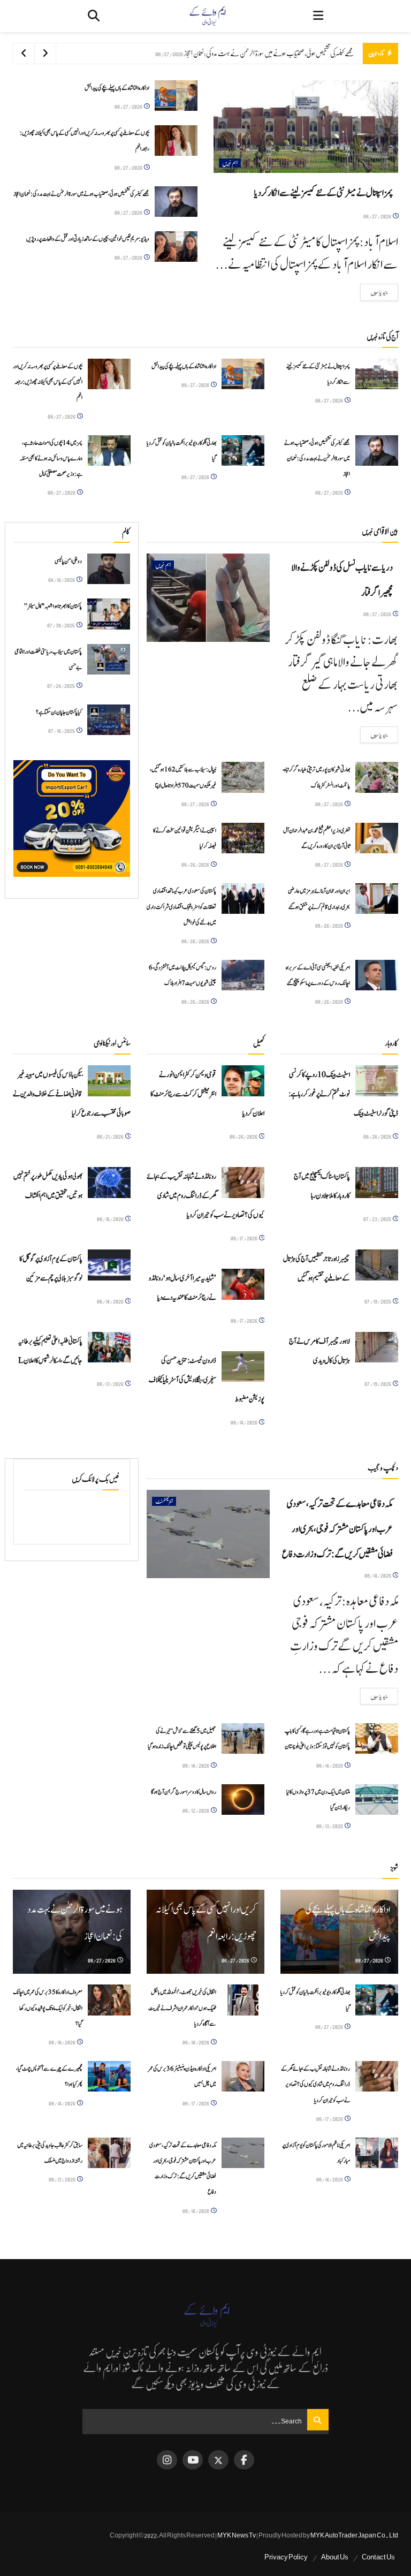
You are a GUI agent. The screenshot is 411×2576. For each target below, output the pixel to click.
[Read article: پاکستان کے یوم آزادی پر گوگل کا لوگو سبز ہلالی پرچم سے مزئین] (109, 1265)
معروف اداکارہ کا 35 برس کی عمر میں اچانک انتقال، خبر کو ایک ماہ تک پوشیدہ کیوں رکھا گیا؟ (48, 2008)
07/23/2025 (378, 1219)
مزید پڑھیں (374, 292)
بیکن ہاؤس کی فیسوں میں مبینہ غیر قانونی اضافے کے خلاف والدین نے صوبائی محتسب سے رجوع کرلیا (72, 1094)
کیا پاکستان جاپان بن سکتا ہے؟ (59, 712)
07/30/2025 (61, 625)
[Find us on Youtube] (193, 2460)
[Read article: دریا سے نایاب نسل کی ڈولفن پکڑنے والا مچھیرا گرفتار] (208, 597)
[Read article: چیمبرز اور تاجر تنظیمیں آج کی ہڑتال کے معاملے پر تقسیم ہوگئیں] (377, 1265)
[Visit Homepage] (207, 16)
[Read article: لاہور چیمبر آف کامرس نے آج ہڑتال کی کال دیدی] (377, 1347)
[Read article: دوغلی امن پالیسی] (109, 569)
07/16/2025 (62, 730)
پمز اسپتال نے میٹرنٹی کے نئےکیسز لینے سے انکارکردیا (324, 193)
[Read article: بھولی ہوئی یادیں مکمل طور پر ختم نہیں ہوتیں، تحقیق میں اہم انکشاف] (109, 1182)
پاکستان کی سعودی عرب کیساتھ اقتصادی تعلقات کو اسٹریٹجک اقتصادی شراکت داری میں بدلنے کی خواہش (181, 907)
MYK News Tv (237, 2535)
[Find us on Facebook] (244, 2460)
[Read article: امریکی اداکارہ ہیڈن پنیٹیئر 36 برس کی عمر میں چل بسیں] (243, 2076)
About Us (335, 2557)
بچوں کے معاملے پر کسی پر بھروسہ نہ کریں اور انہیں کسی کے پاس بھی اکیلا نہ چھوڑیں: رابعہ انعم (48, 382)
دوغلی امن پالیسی (68, 561)
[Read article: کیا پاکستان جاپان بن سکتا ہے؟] (109, 720)
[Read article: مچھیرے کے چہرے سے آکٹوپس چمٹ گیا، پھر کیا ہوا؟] (109, 2076)
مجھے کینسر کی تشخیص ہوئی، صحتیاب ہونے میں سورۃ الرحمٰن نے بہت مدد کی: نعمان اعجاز (269, 53)
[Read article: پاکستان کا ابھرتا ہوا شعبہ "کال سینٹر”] (109, 614)
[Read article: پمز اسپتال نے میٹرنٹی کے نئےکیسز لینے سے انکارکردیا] (306, 127)
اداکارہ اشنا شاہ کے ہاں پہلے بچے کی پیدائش (117, 88)
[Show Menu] (318, 16)
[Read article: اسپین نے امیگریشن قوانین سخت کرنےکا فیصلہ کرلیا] (243, 838)
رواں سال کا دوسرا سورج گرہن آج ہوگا (184, 1792)
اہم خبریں (230, 163)
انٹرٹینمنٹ (164, 1501)
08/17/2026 (244, 1238)
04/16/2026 (62, 579)
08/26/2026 (196, 864)
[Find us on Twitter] (218, 2460)
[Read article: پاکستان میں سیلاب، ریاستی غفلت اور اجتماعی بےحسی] (109, 659)
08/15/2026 (111, 1219)
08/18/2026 (196, 2042)
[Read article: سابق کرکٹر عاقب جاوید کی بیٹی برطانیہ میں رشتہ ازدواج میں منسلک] (109, 2153)
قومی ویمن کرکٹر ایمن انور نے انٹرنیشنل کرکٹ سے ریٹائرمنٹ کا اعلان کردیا (207, 1094)
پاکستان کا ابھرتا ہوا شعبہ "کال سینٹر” (53, 606)
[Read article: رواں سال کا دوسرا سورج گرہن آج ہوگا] (243, 1800)
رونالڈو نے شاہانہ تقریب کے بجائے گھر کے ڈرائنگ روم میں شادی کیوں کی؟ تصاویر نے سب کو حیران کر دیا (205, 1196)
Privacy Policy (286, 2557)
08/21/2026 (111, 1136)
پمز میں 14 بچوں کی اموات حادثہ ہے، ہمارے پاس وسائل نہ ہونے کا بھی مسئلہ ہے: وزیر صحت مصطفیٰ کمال (51, 459)
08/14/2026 (111, 1301)
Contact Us (378, 2557)
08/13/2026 (111, 1384)
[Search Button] (94, 16)
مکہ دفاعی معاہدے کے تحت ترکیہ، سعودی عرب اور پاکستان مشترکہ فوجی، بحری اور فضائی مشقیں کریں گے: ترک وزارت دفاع (337, 1529)
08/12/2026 (196, 1810)
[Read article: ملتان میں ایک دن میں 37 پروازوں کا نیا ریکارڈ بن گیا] (377, 1800)
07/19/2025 (378, 1301)
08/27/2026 (378, 216)
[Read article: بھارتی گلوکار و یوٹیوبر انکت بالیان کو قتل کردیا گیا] (243, 450)
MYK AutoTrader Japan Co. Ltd (354, 2535)
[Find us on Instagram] (167, 2460)
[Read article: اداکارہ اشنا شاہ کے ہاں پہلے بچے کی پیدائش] (176, 96)
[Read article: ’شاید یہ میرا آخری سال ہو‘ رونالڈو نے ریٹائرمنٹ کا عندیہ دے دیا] (243, 1284)
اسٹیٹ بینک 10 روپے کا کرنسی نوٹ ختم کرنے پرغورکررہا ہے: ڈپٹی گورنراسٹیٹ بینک (343, 1094)
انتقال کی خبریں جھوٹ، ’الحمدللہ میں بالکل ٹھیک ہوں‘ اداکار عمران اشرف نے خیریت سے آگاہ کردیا (182, 2008)
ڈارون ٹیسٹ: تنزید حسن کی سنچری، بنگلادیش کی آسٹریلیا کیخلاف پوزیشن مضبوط (207, 1380)
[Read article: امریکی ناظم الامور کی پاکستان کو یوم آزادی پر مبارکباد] (377, 2153)
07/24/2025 (61, 685)
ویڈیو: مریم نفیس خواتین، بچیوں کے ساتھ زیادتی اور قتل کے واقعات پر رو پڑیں (88, 239)
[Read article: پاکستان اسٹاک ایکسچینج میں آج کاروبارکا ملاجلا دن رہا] (377, 1182)
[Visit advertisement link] (72, 819)
